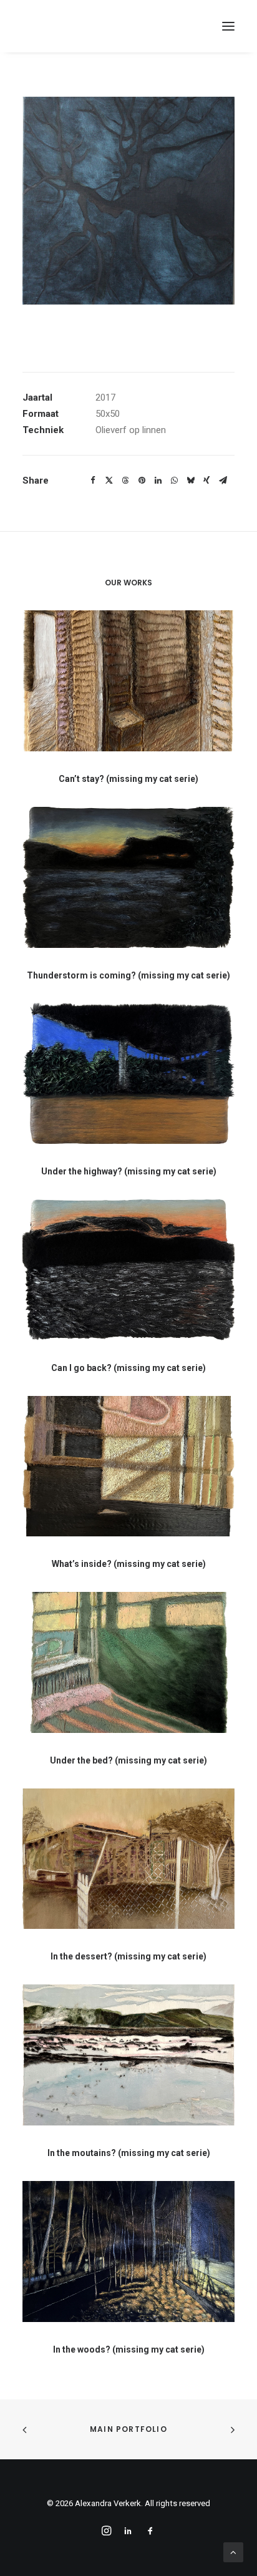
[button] (228, 26)
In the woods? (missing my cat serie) (129, 2349)
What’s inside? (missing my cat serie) (129, 1564)
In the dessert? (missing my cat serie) (128, 1956)
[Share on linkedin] (158, 481)
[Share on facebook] (93, 481)
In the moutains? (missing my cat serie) (129, 2153)
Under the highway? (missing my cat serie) (129, 1171)
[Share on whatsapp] (174, 481)
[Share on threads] (125, 481)
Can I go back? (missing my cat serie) (128, 1368)
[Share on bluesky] (190, 481)
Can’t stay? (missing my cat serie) (128, 779)
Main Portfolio (128, 2429)
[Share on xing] (206, 481)
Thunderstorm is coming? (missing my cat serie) (128, 975)
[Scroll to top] (233, 2552)
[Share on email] (223, 481)
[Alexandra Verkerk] (99, 26)
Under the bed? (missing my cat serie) (128, 1760)
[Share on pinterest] (142, 481)
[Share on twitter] (109, 481)
